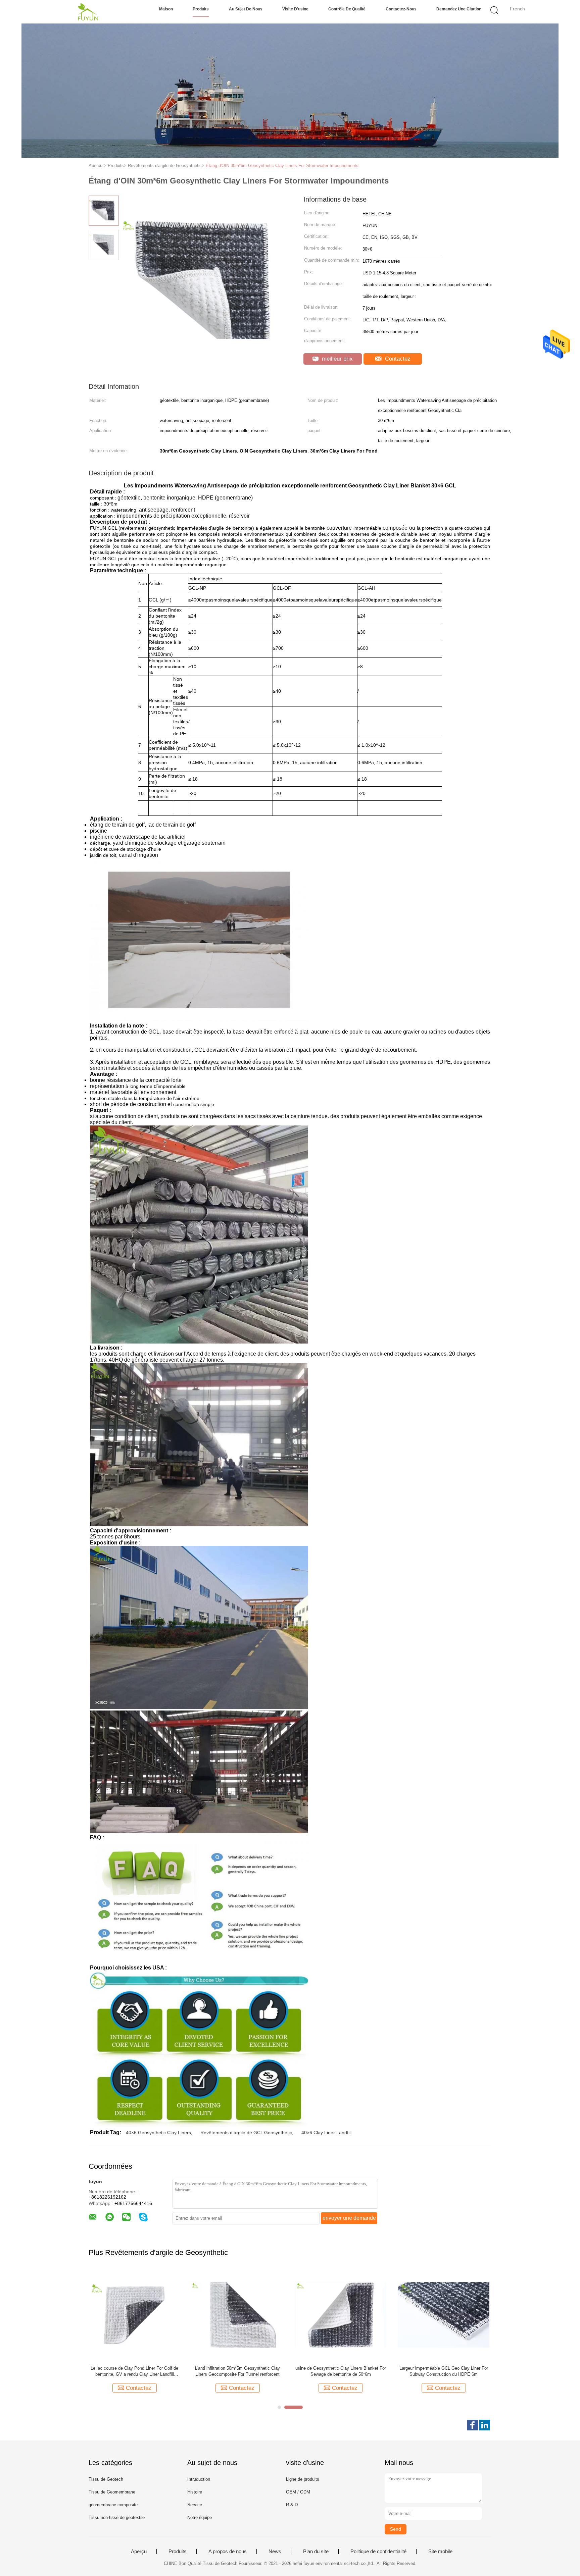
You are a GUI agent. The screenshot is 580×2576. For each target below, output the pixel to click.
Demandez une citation (459, 9)
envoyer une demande (349, 2218)
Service (195, 2505)
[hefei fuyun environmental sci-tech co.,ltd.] (88, 12)
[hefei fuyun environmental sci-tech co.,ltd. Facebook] (473, 2425)
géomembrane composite (113, 2505)
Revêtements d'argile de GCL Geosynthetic (246, 2133)
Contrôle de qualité (347, 9)
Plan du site (316, 2552)
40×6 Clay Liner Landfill (326, 2133)
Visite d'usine (295, 9)
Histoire (195, 2492)
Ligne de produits (303, 2479)
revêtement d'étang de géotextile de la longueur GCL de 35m (341, 2371)
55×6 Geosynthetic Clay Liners (237, 2368)
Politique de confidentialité (378, 2552)
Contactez (397, 359)
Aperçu (139, 2552)
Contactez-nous (401, 9)
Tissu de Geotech (106, 2479)
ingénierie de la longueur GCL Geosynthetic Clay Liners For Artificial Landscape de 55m (444, 2371)
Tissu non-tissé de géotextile (117, 2517)
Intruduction (199, 2479)
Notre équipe (200, 2517)
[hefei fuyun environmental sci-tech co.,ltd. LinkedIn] (485, 2425)
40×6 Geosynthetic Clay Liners (158, 2133)
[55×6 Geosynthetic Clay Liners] (237, 2315)
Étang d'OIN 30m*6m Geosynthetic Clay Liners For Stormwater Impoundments (282, 166)
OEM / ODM (298, 2492)
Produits (201, 9)
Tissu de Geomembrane (112, 2492)
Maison (166, 9)
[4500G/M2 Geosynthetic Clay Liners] (134, 2315)
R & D (292, 2505)
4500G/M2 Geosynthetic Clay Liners (135, 2368)
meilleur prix (336, 359)
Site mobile (440, 2552)
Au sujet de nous (246, 9)
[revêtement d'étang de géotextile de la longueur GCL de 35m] (341, 2315)
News (275, 2552)
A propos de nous (228, 2552)
